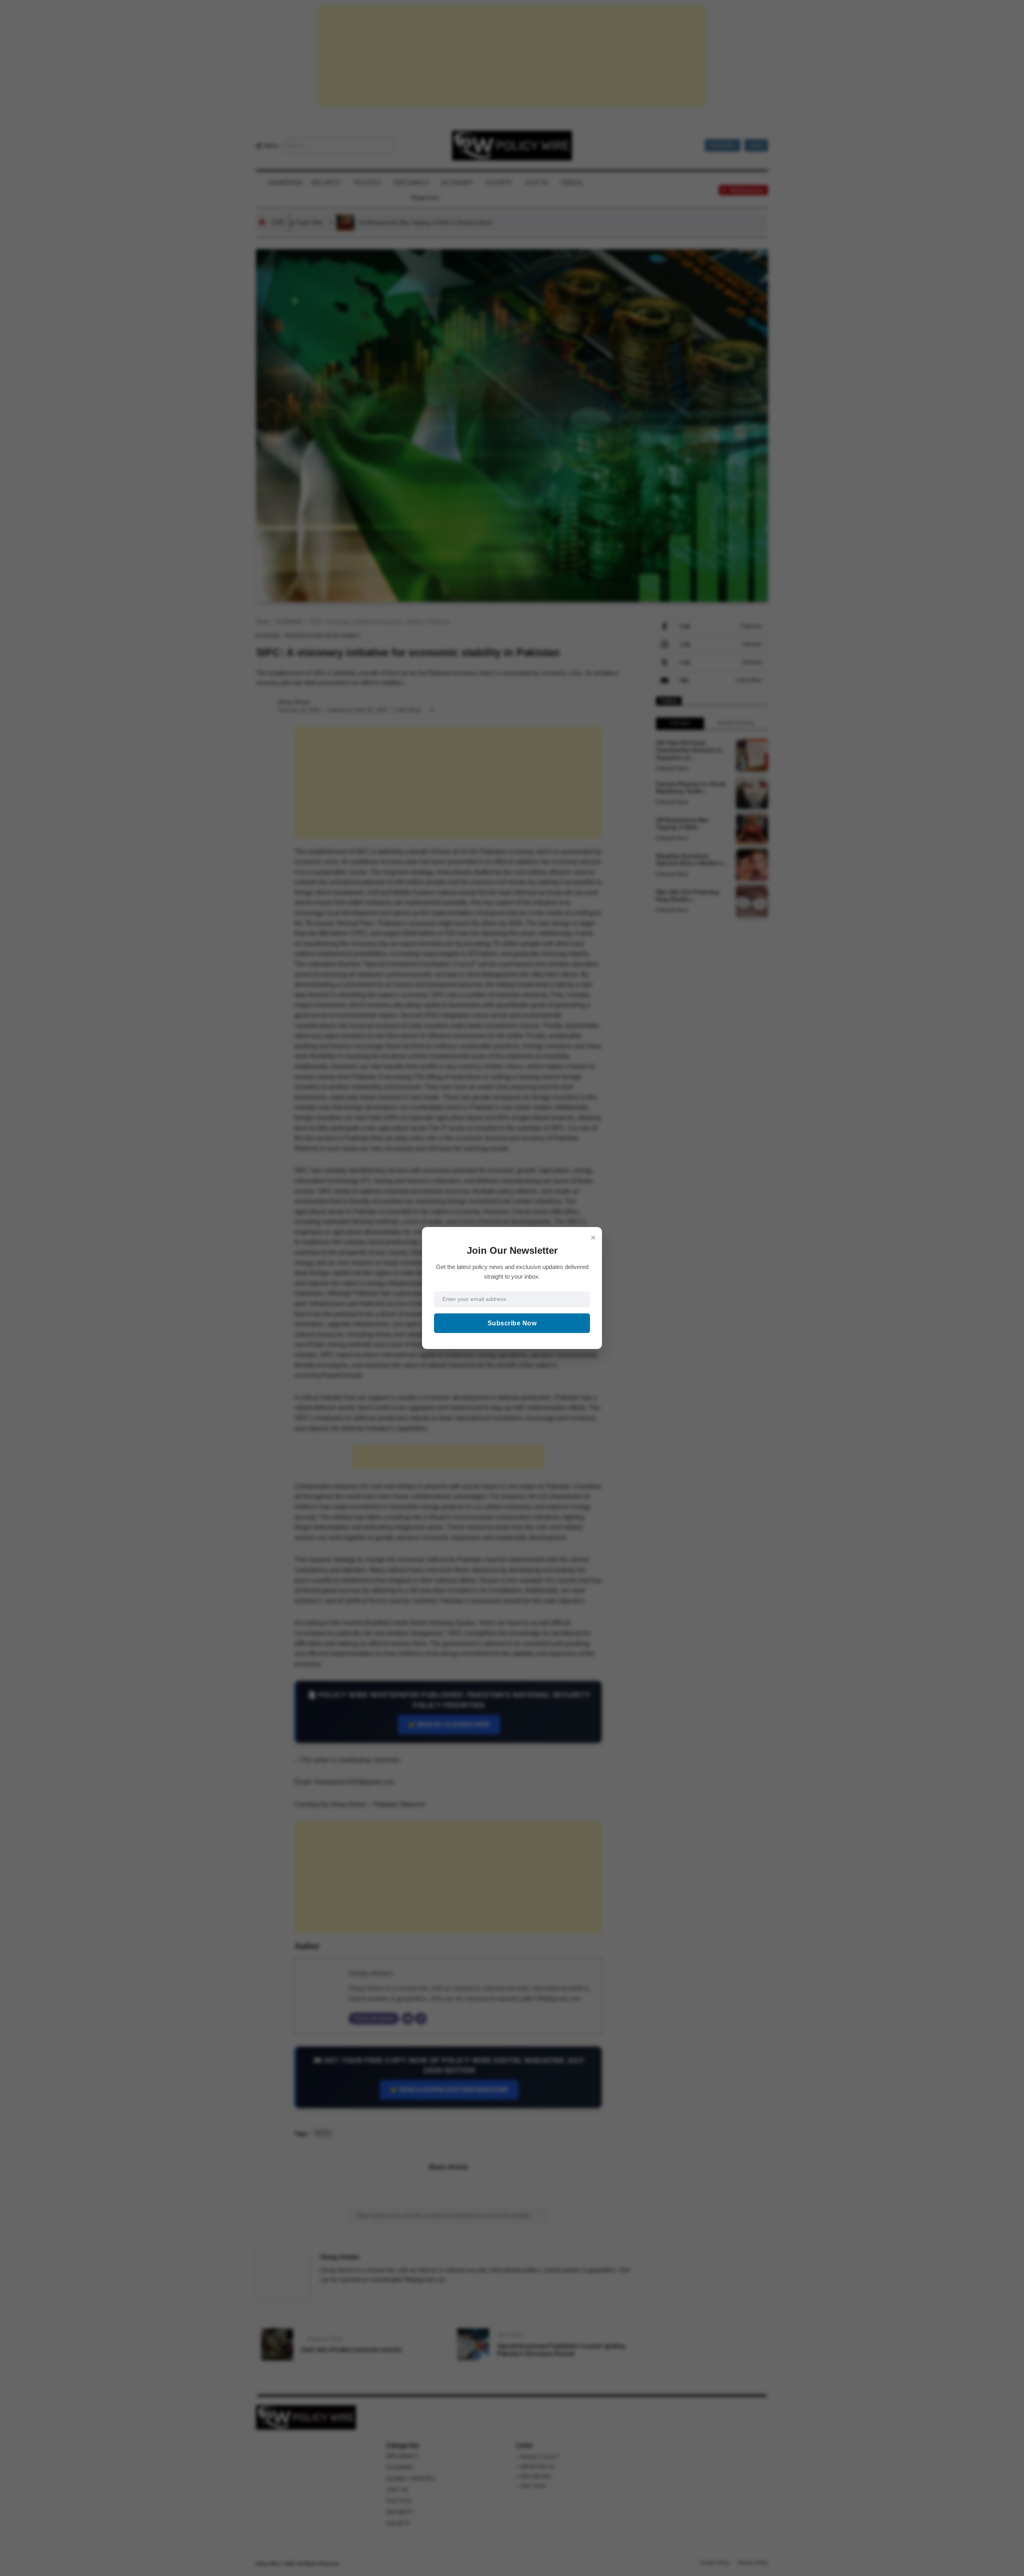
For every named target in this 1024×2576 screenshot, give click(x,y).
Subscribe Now (512, 1323)
